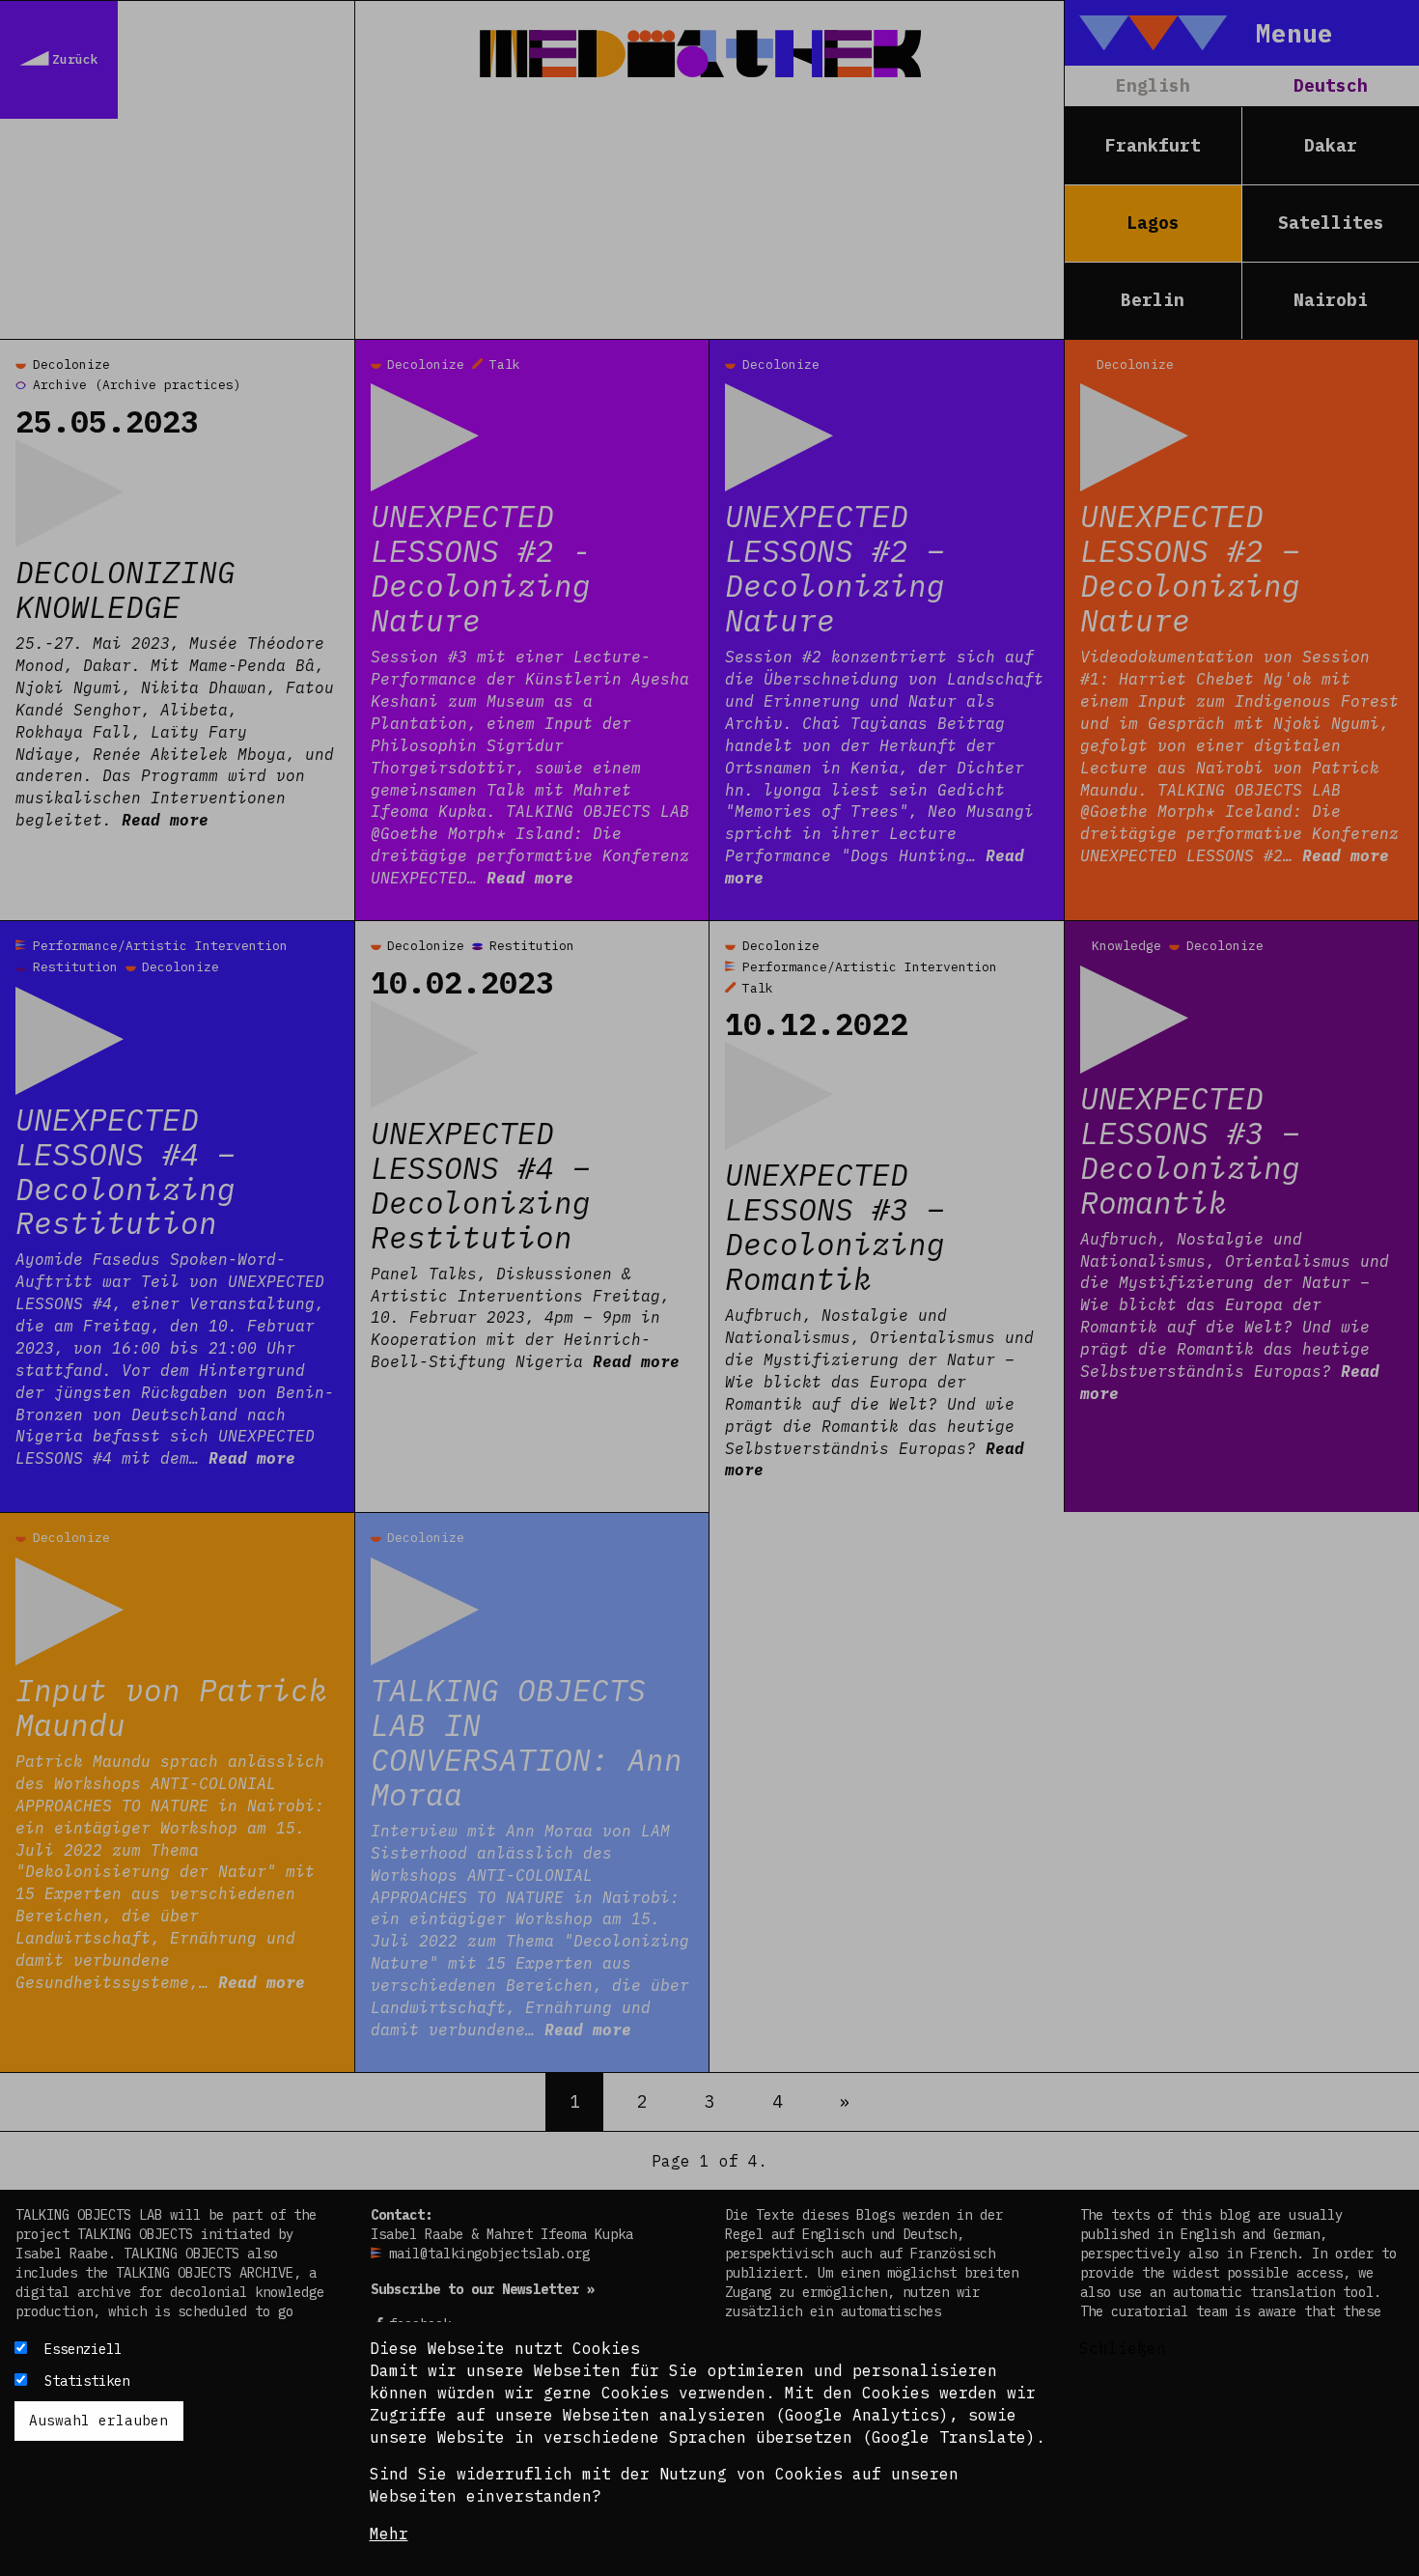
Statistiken (87, 2381)
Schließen (1123, 2348)
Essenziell (83, 2349)
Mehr (389, 2534)
